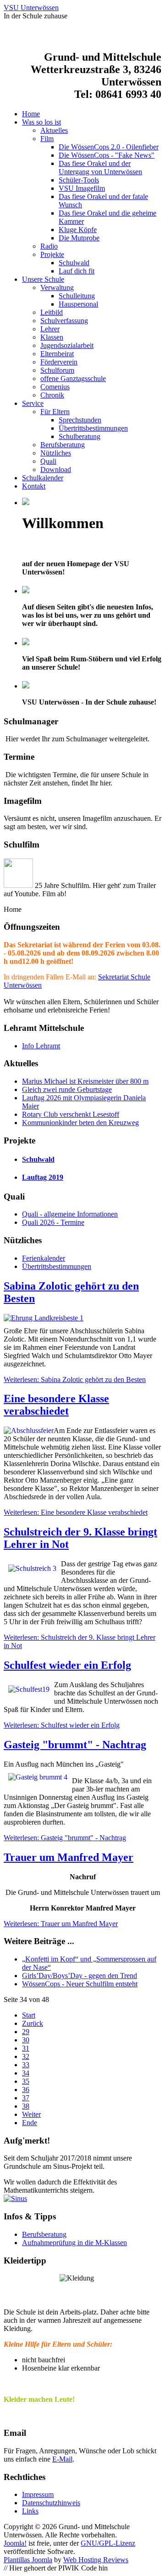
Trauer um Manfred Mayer (69, 1857)
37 (26, 2098)
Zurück (33, 2023)
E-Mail (62, 2459)
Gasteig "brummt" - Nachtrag (75, 1745)
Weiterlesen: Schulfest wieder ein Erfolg (62, 1725)
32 (26, 2056)
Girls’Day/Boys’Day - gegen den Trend (80, 1976)
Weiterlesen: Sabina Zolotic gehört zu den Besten (75, 1379)
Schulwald (38, 1159)
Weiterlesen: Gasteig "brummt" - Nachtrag (65, 1838)
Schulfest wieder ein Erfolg (67, 1665)
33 (26, 2065)
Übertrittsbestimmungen (57, 1266)
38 (26, 2106)
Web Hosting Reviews (96, 2560)
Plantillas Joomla (28, 2560)
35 (26, 2081)
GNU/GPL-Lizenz (108, 2543)
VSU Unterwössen (31, 8)
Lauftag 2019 (43, 1177)
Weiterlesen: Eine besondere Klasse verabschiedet (76, 1512)
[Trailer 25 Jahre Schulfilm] (18, 885)
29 (26, 2032)
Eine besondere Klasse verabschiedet (56, 1405)
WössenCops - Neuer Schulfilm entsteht (80, 1984)
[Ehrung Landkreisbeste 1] (82, 1318)
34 (26, 2073)
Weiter (31, 2114)
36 (26, 2090)
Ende (30, 2123)
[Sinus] (82, 2199)
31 (26, 2048)
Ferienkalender (44, 1258)
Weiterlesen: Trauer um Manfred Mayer (61, 1924)
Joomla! (15, 2543)
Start (29, 2015)
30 (26, 2040)
